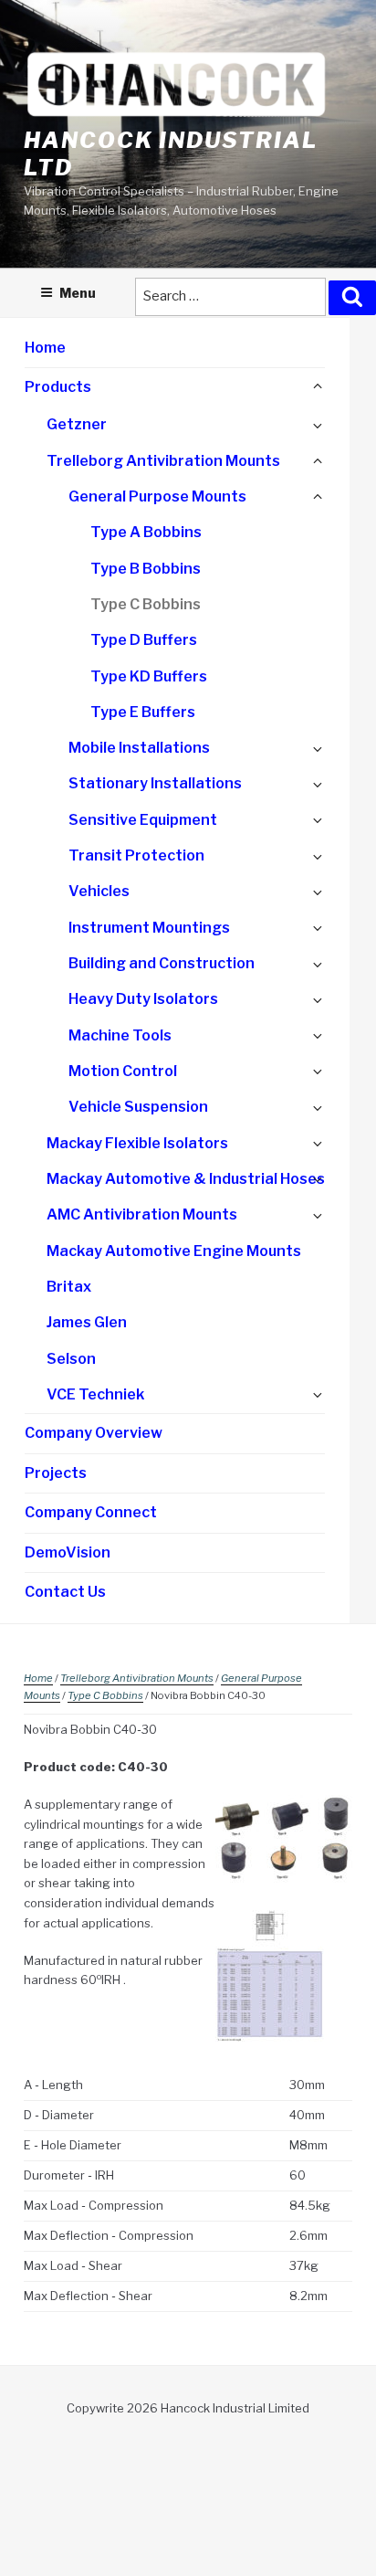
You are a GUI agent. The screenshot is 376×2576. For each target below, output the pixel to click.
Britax (69, 1287)
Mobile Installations (139, 748)
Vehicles (99, 891)
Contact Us (65, 1592)
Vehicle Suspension (138, 1107)
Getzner (77, 424)
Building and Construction (162, 963)
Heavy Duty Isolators (143, 999)
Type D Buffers (144, 640)
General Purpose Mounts (157, 496)
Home (45, 348)
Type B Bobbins (146, 569)
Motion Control (123, 1071)
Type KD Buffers (149, 676)
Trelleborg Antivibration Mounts (163, 461)
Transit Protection (136, 855)
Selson (71, 1359)
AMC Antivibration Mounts (142, 1214)
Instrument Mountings (149, 928)
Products (58, 387)
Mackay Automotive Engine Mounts (174, 1251)
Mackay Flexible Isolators (137, 1143)
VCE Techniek (95, 1394)
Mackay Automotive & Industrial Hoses (186, 1179)
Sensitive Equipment (143, 820)
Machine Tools (120, 1035)
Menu (78, 293)
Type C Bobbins (146, 604)
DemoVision (68, 1552)
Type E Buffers (143, 712)
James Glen (87, 1322)
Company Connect (91, 1512)
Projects (56, 1473)
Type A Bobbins (146, 532)
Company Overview (94, 1433)
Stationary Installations (155, 783)
